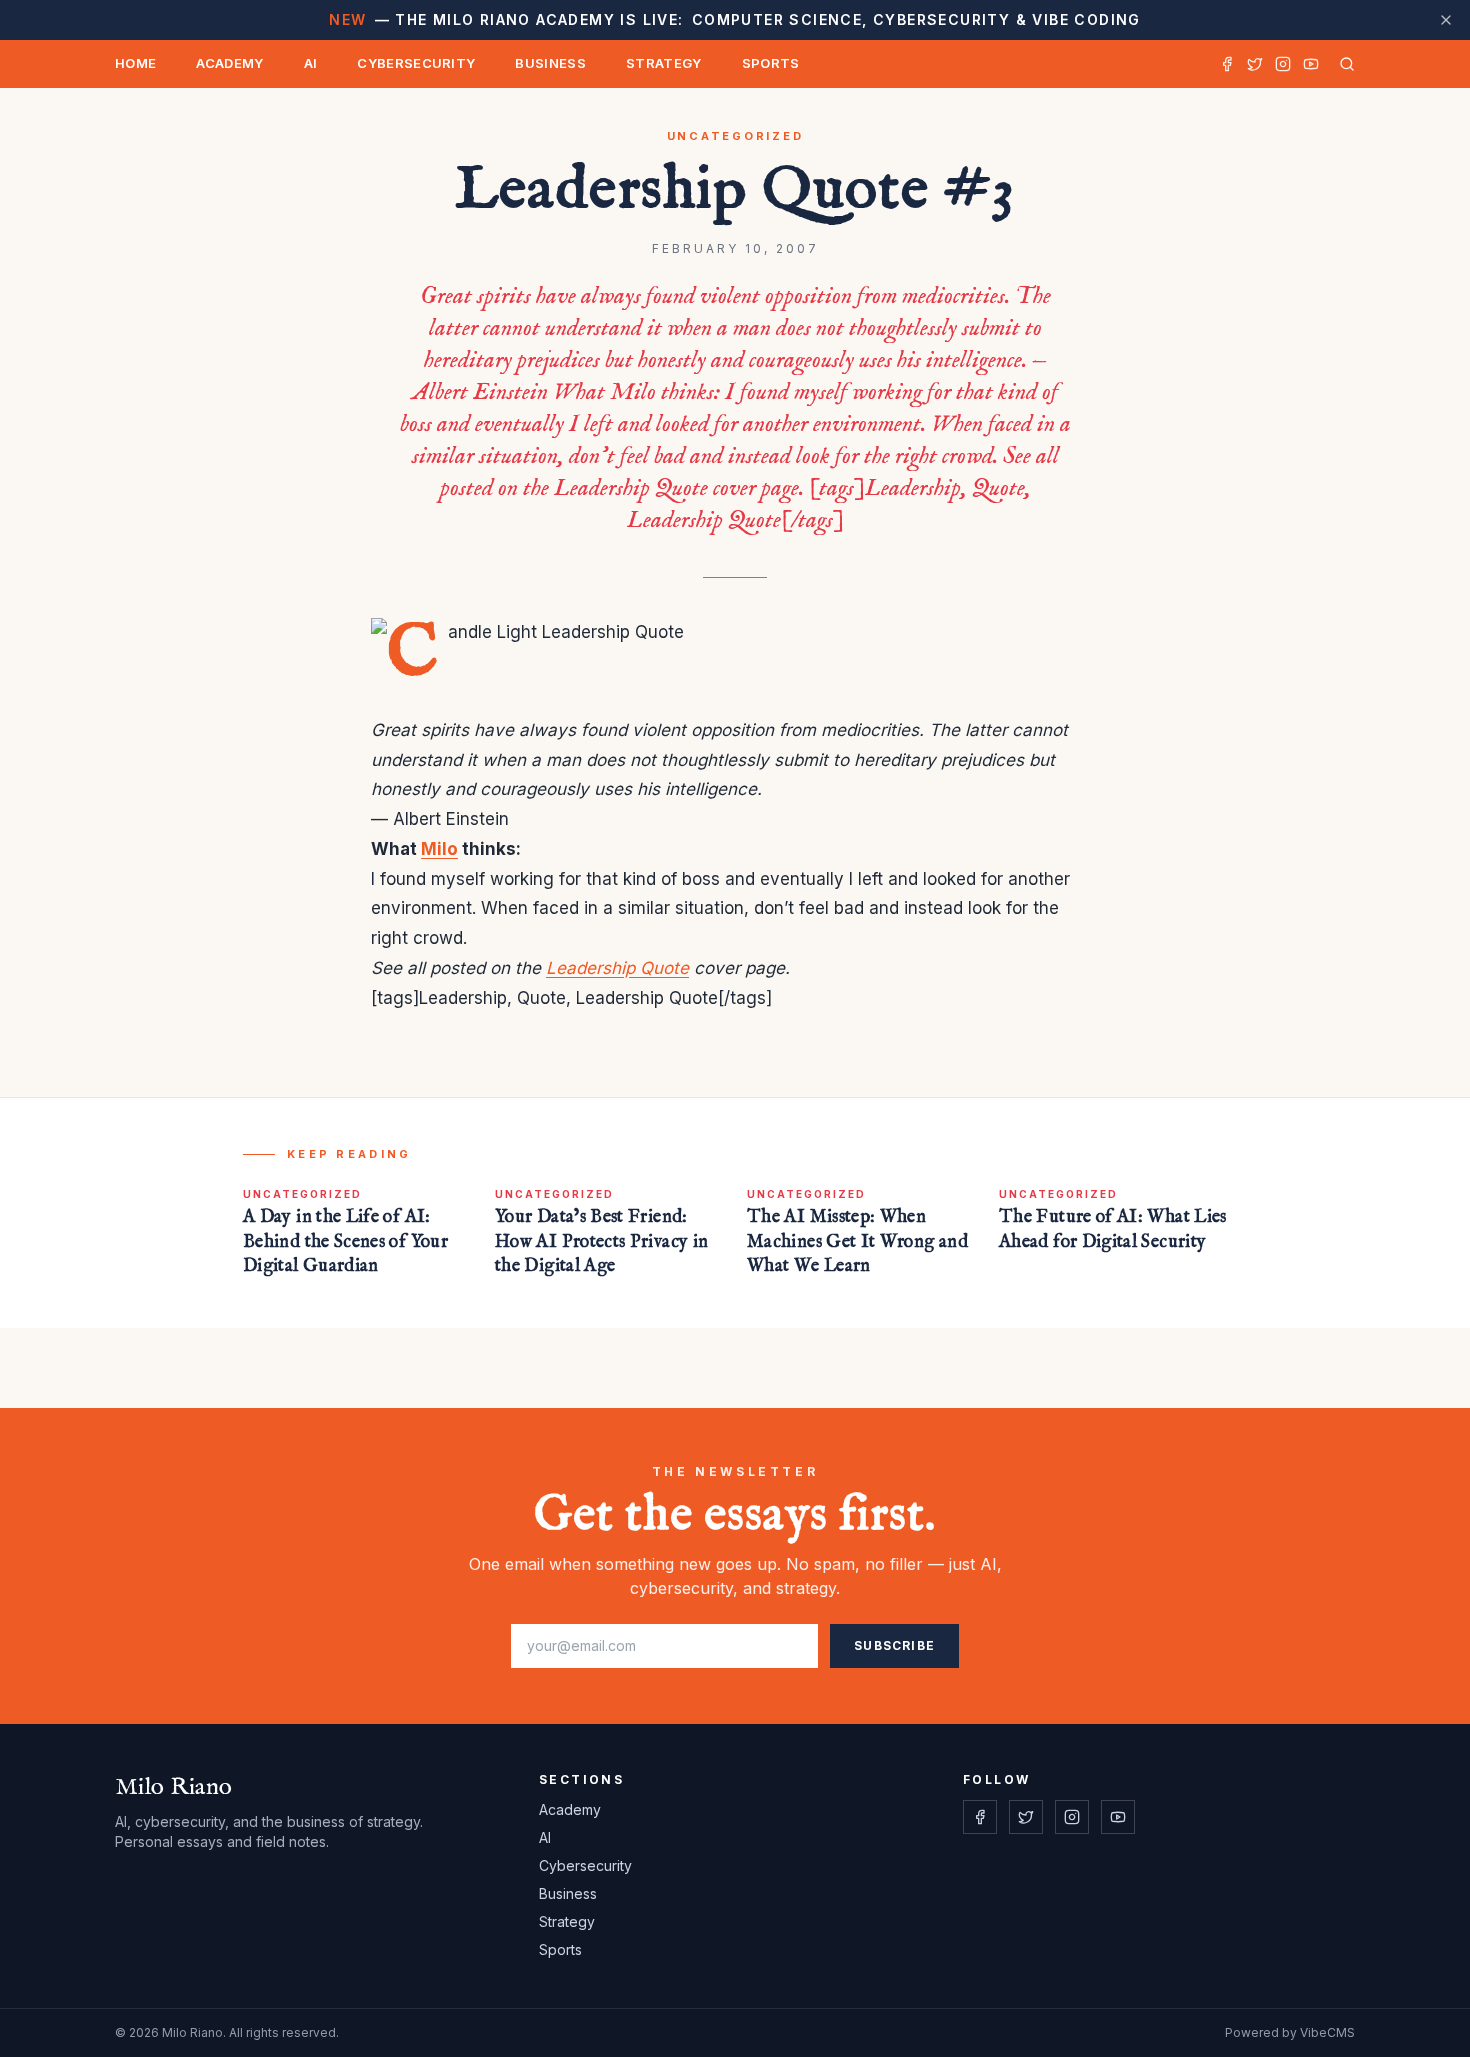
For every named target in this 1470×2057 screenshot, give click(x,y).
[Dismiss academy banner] (1446, 20)
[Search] (1343, 64)
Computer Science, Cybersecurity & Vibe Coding (734, 19)
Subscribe (894, 1645)
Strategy (664, 63)
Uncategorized (735, 136)
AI (311, 63)
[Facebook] (1227, 64)
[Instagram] (1283, 64)
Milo (439, 849)
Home (135, 63)
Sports (771, 63)
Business (550, 63)
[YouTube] (1311, 64)
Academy (229, 63)
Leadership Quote (617, 968)
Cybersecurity (416, 63)
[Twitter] (1255, 64)
